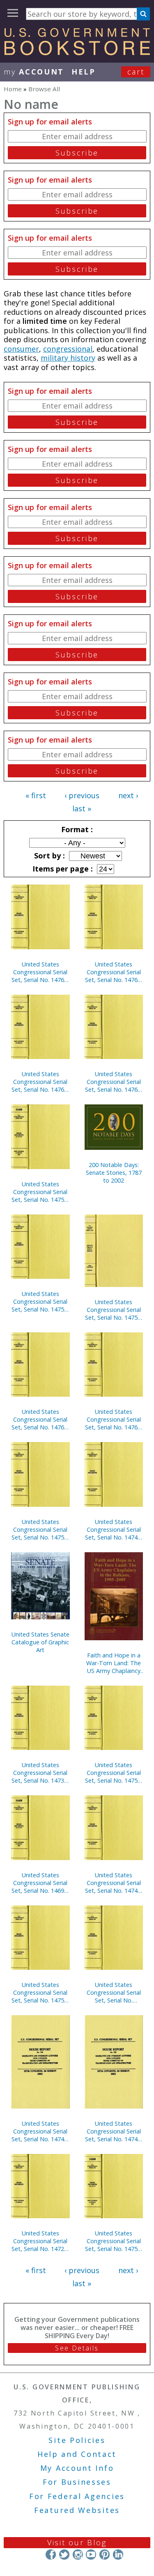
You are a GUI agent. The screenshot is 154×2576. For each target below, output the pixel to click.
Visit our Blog (77, 2542)
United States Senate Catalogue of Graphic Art (40, 1642)
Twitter (64, 2555)
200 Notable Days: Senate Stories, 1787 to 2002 (114, 1173)
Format (76, 829)
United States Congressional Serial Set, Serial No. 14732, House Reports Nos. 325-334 (40, 1773)
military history (68, 358)
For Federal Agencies (77, 2496)
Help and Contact (77, 2454)
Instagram (77, 2555)
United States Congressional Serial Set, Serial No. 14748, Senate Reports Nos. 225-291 (114, 1530)
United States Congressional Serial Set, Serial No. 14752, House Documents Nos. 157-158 (40, 1302)
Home (13, 89)
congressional (68, 349)
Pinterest (105, 2555)
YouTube (91, 2555)
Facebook (51, 2555)
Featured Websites (77, 2510)
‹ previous (82, 795)
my (34, 72)
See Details (77, 2348)
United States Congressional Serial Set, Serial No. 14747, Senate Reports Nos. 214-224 (40, 2131)
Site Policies (77, 2440)
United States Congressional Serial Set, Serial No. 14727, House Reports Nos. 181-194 (40, 2241)
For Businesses (77, 2482)
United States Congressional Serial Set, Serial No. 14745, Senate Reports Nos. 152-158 (114, 2131)
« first (36, 795)
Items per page (62, 869)
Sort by (48, 856)
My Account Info (77, 2468)
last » (82, 808)
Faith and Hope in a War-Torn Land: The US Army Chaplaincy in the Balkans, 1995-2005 (114, 1663)
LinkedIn (118, 2555)
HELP (84, 72)
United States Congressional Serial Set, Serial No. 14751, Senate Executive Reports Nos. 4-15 (114, 1310)
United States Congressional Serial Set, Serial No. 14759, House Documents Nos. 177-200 (40, 1530)
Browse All (44, 89)
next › (128, 795)
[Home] (77, 52)
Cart (136, 72)
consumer (21, 349)
